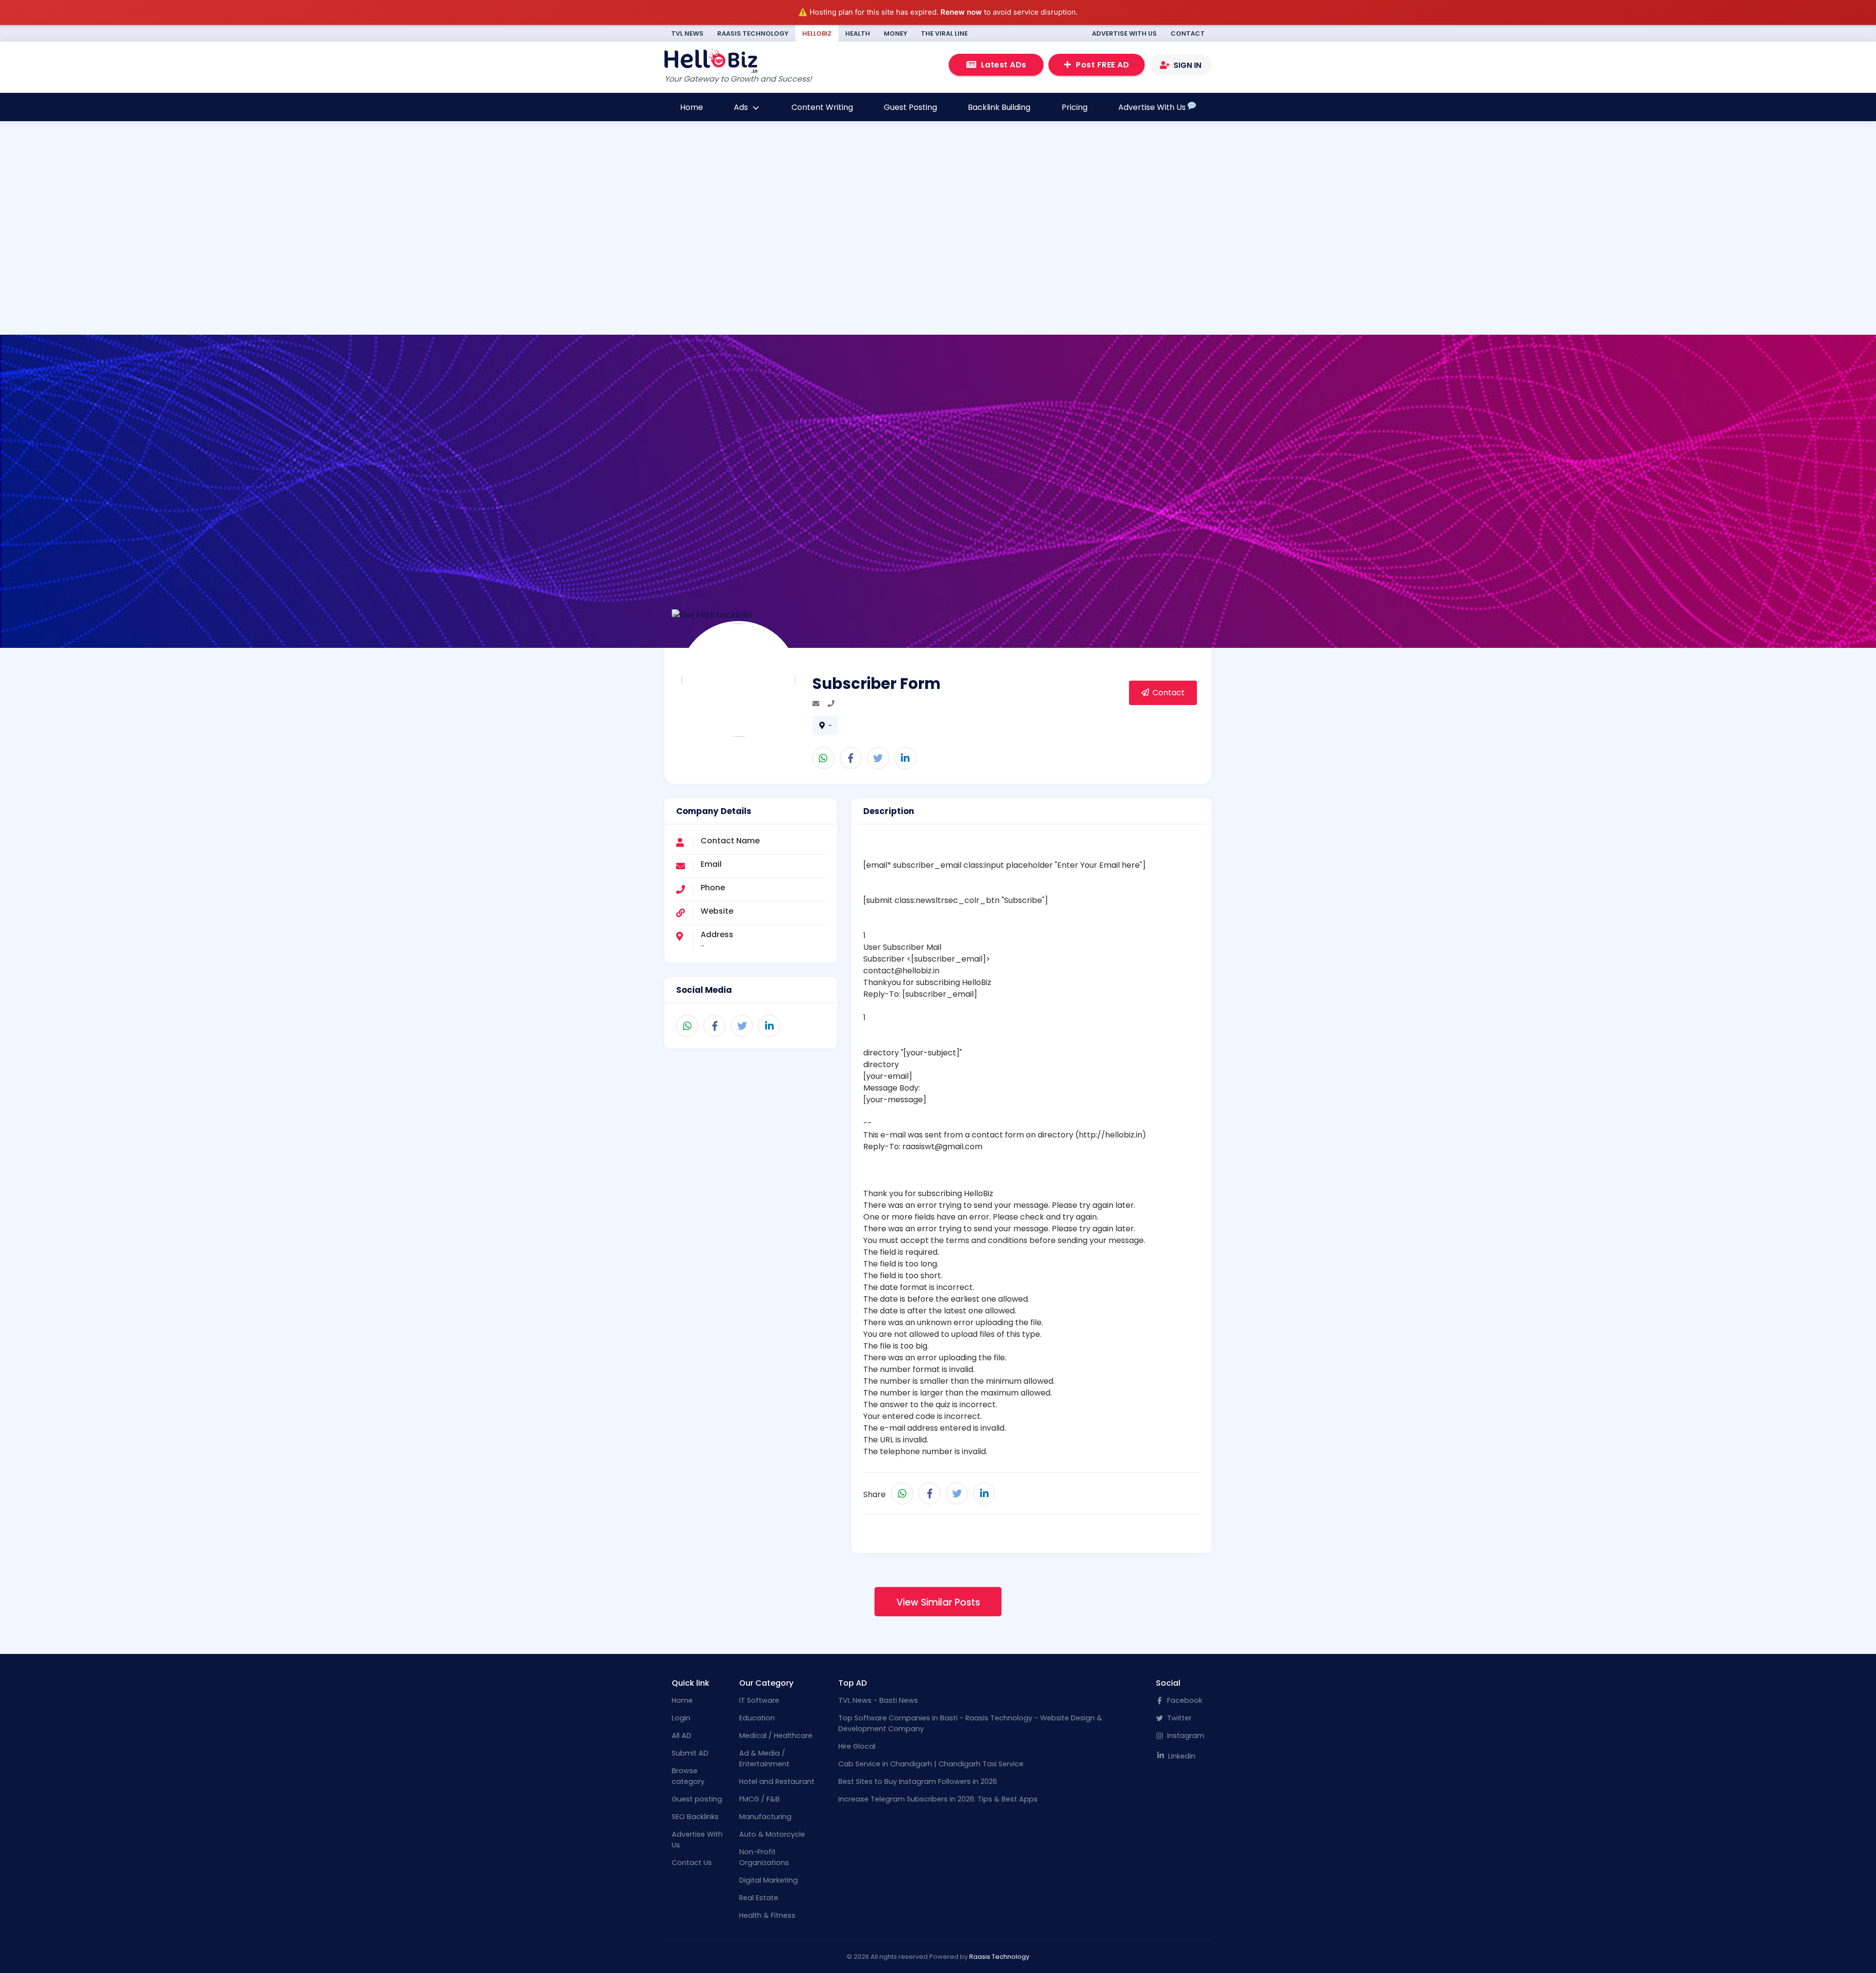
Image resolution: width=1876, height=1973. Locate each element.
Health (858, 33)
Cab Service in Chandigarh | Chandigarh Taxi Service (931, 1764)
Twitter (1178, 1718)
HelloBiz (817, 33)
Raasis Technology (753, 33)
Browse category (688, 1776)
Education (757, 1718)
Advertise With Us (1124, 33)
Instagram (1185, 1736)
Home (692, 107)
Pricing (1075, 107)
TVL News (687, 33)
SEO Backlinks (695, 1817)
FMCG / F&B (759, 1799)
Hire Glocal (857, 1746)
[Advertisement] (575, 268)
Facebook (1184, 1700)
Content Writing (822, 107)
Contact (1188, 33)
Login (681, 1718)
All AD (682, 1736)
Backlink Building (999, 107)
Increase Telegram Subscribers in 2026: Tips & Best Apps (938, 1799)
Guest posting (697, 1799)
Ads (742, 107)
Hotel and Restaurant (777, 1781)
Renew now (961, 12)
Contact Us (692, 1863)
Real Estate (759, 1898)
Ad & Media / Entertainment (764, 1759)
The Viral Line (944, 33)
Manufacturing (765, 1817)
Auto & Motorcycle (772, 1834)
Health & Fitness (767, 1915)
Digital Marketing (768, 1880)
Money (895, 33)
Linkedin (1181, 1756)
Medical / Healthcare (776, 1736)
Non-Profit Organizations (764, 1857)
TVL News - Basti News (878, 1700)
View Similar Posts (938, 1602)
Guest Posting (910, 107)
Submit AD (690, 1753)
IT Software (759, 1700)
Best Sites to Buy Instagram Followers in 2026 (918, 1781)
